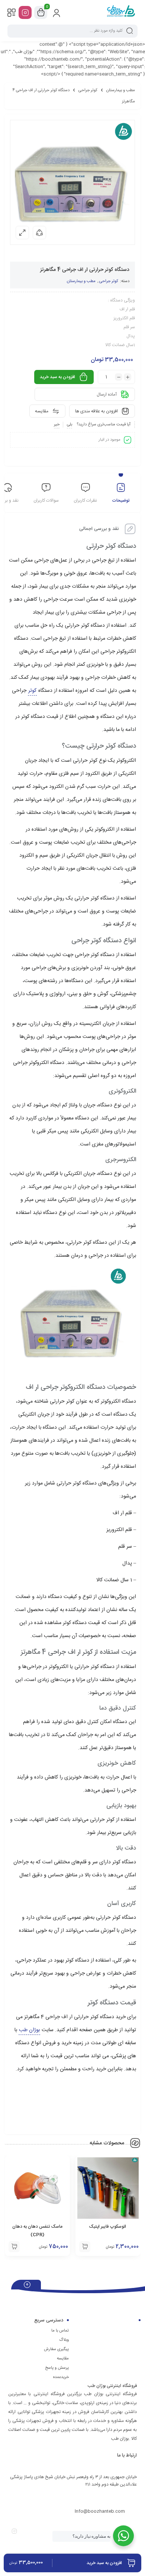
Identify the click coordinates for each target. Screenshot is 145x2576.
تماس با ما (60, 2331)
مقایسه (63, 2359)
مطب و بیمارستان (121, 90)
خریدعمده (61, 2377)
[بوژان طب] (121, 12)
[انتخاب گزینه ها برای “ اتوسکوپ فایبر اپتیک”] (85, 2247)
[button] (14, 2247)
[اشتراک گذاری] (39, 233)
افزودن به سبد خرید (57, 377)
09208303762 (111, 2497)
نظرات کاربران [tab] (85, 501)
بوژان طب (29, 2030)
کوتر (32, 691)
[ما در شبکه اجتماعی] (25, 12)
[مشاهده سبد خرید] (41, 13)
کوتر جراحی (88, 90)
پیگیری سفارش (56, 2349)
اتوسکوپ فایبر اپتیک (108, 2227)
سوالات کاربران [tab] (46, 501)
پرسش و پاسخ (57, 2368)
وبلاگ (64, 2340)
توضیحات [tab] (121, 501)
